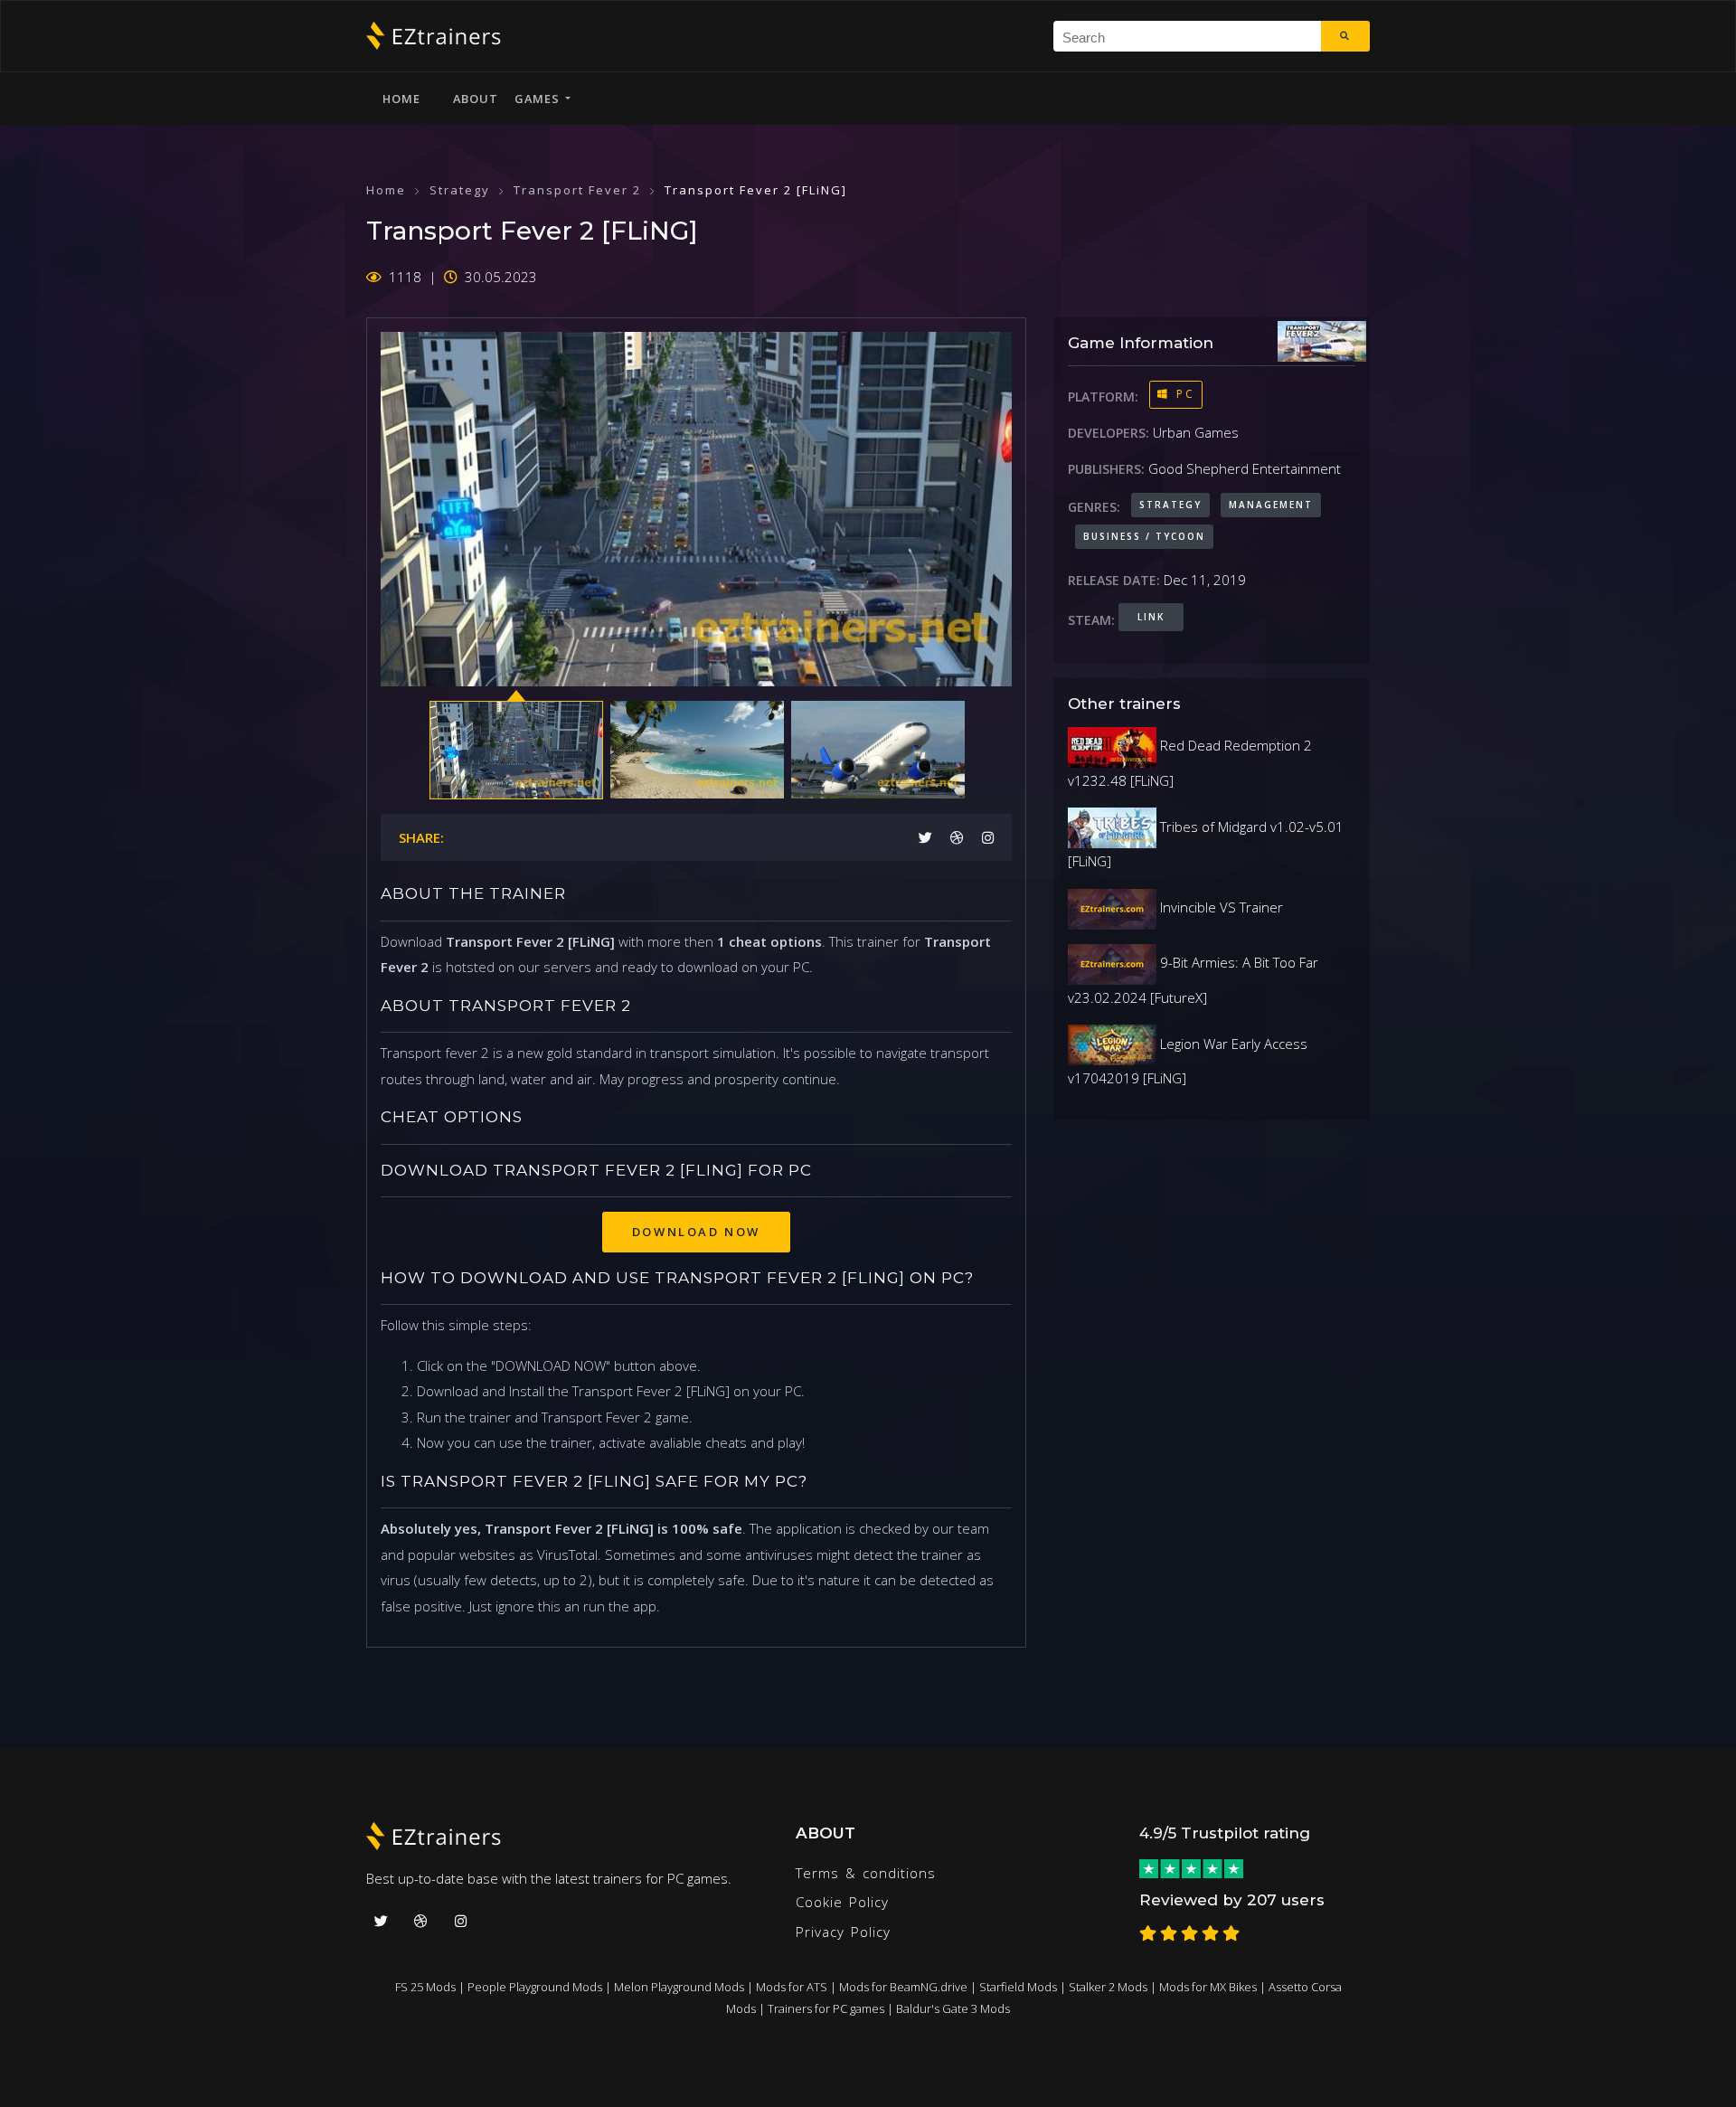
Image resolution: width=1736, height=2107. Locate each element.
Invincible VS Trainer (1220, 907)
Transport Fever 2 (577, 190)
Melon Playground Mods (679, 1987)
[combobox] (1187, 36)
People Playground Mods (535, 1987)
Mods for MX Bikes (1208, 1987)
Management (1271, 505)
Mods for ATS (792, 1987)
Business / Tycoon (1144, 536)
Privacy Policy (843, 1932)
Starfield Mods (1018, 1987)
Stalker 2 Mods (1108, 1987)
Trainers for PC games (826, 2008)
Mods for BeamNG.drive (903, 1987)
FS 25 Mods (425, 1987)
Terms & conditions (866, 1873)
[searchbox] (1194, 36)
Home (401, 99)
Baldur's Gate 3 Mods (953, 2008)
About (476, 99)
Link (1151, 617)
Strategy (460, 190)
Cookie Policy (842, 1902)
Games (540, 99)
